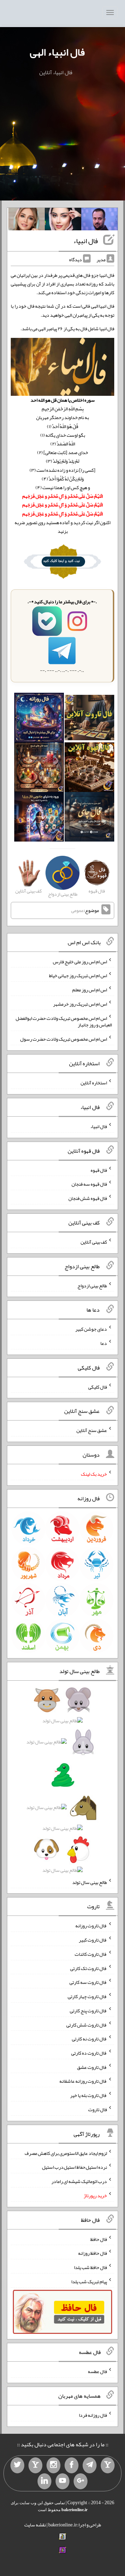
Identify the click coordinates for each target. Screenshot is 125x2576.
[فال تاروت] (89, 719)
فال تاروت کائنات (91, 1954)
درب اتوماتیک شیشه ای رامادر (79, 2181)
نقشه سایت (35, 2525)
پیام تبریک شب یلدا (89, 2281)
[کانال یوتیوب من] (62, 2481)
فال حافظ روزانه (93, 2253)
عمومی (77, 911)
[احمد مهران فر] (99, 221)
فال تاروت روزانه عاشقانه (83, 2081)
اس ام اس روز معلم (90, 990)
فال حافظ (99, 2239)
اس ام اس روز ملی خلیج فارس (80, 961)
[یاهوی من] (108, 2465)
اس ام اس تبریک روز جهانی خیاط (78, 975)
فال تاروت (98, 2109)
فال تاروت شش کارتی (87, 2024)
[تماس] (35, 2465)
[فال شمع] (39, 769)
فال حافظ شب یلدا (90, 2267)
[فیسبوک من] (72, 2465)
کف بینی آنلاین (94, 1242)
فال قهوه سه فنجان (89, 1184)
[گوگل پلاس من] (81, 2481)
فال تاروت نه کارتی (89, 2039)
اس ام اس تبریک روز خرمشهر (80, 1004)
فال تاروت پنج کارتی (88, 2011)
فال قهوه (99, 1170)
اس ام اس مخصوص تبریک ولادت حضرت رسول (64, 1039)
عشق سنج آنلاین (92, 1430)
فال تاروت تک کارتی (89, 1968)
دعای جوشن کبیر (91, 1329)
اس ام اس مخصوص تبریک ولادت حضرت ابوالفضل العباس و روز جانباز (64, 1021)
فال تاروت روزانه (91, 1926)
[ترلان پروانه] (63, 221)
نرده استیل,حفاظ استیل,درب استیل (74, 2167)
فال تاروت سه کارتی (88, 1982)
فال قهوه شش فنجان (88, 1198)
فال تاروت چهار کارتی (87, 1996)
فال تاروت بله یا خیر (89, 2095)
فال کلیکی (98, 1387)
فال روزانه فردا (93, 2415)
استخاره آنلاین (94, 1083)
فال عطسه (97, 2371)
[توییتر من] (17, 2465)
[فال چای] (89, 818)
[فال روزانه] (39, 719)
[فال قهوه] (89, 769)
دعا (104, 1343)
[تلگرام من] (90, 2465)
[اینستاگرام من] (53, 2465)
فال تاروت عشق (92, 2067)
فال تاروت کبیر (93, 1940)
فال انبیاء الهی (57, 52)
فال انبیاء (86, 241)
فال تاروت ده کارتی (89, 2053)
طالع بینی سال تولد (90, 1882)
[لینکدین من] (44, 2481)
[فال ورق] (39, 818)
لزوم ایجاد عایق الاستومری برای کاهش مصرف (66, 2153)
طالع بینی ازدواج (92, 1285)
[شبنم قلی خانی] (27, 221)
